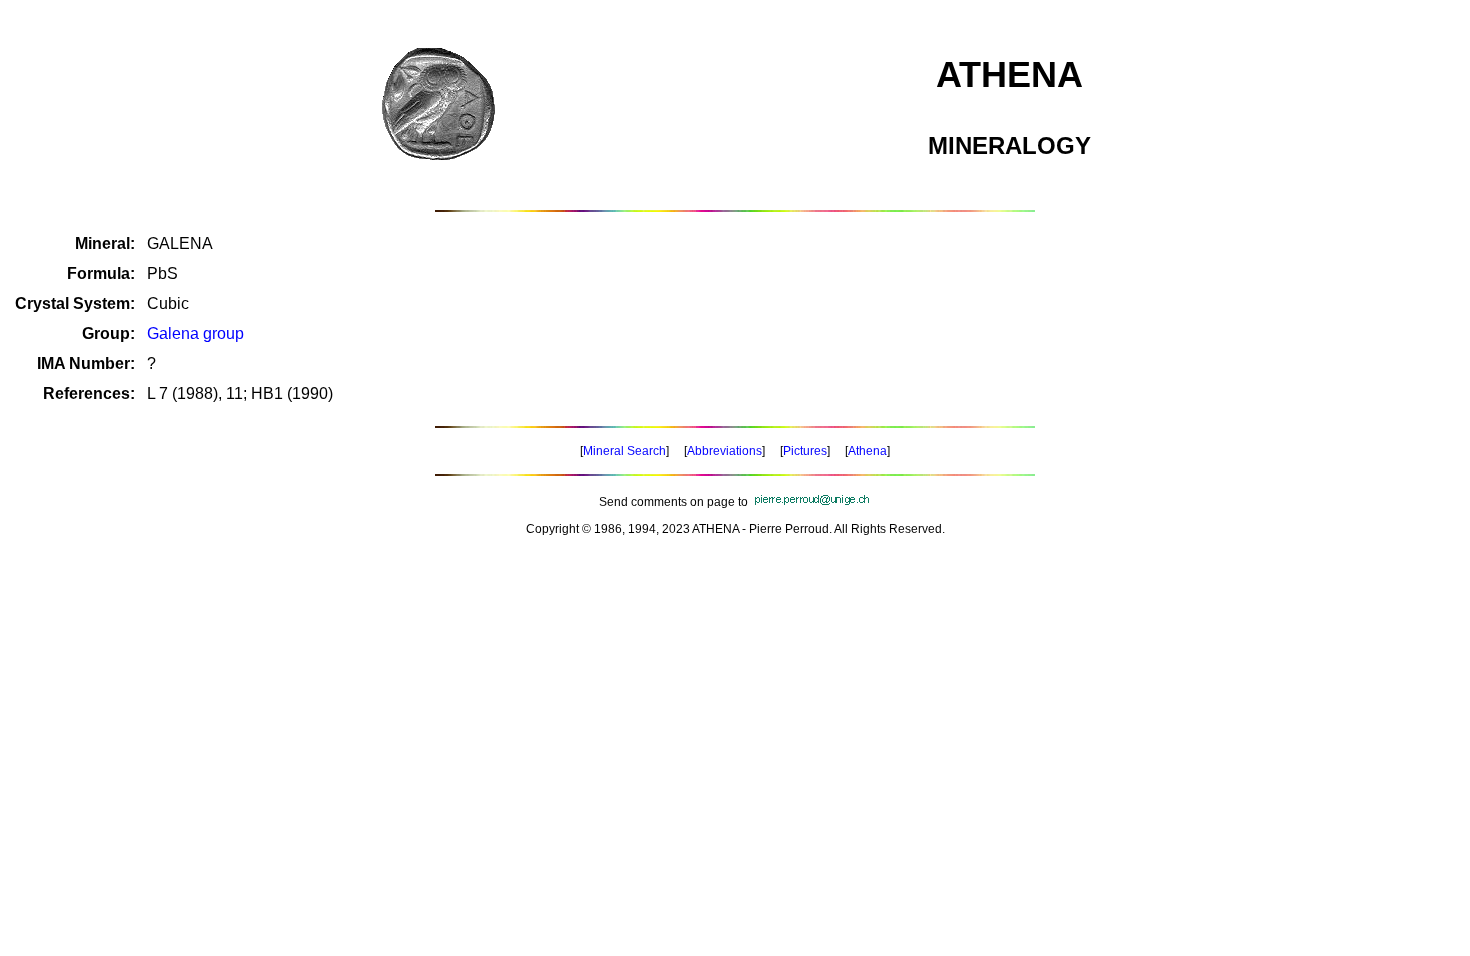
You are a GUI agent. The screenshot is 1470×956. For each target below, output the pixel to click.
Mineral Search (624, 451)
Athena (867, 451)
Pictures (805, 451)
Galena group (195, 333)
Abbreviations (724, 451)
